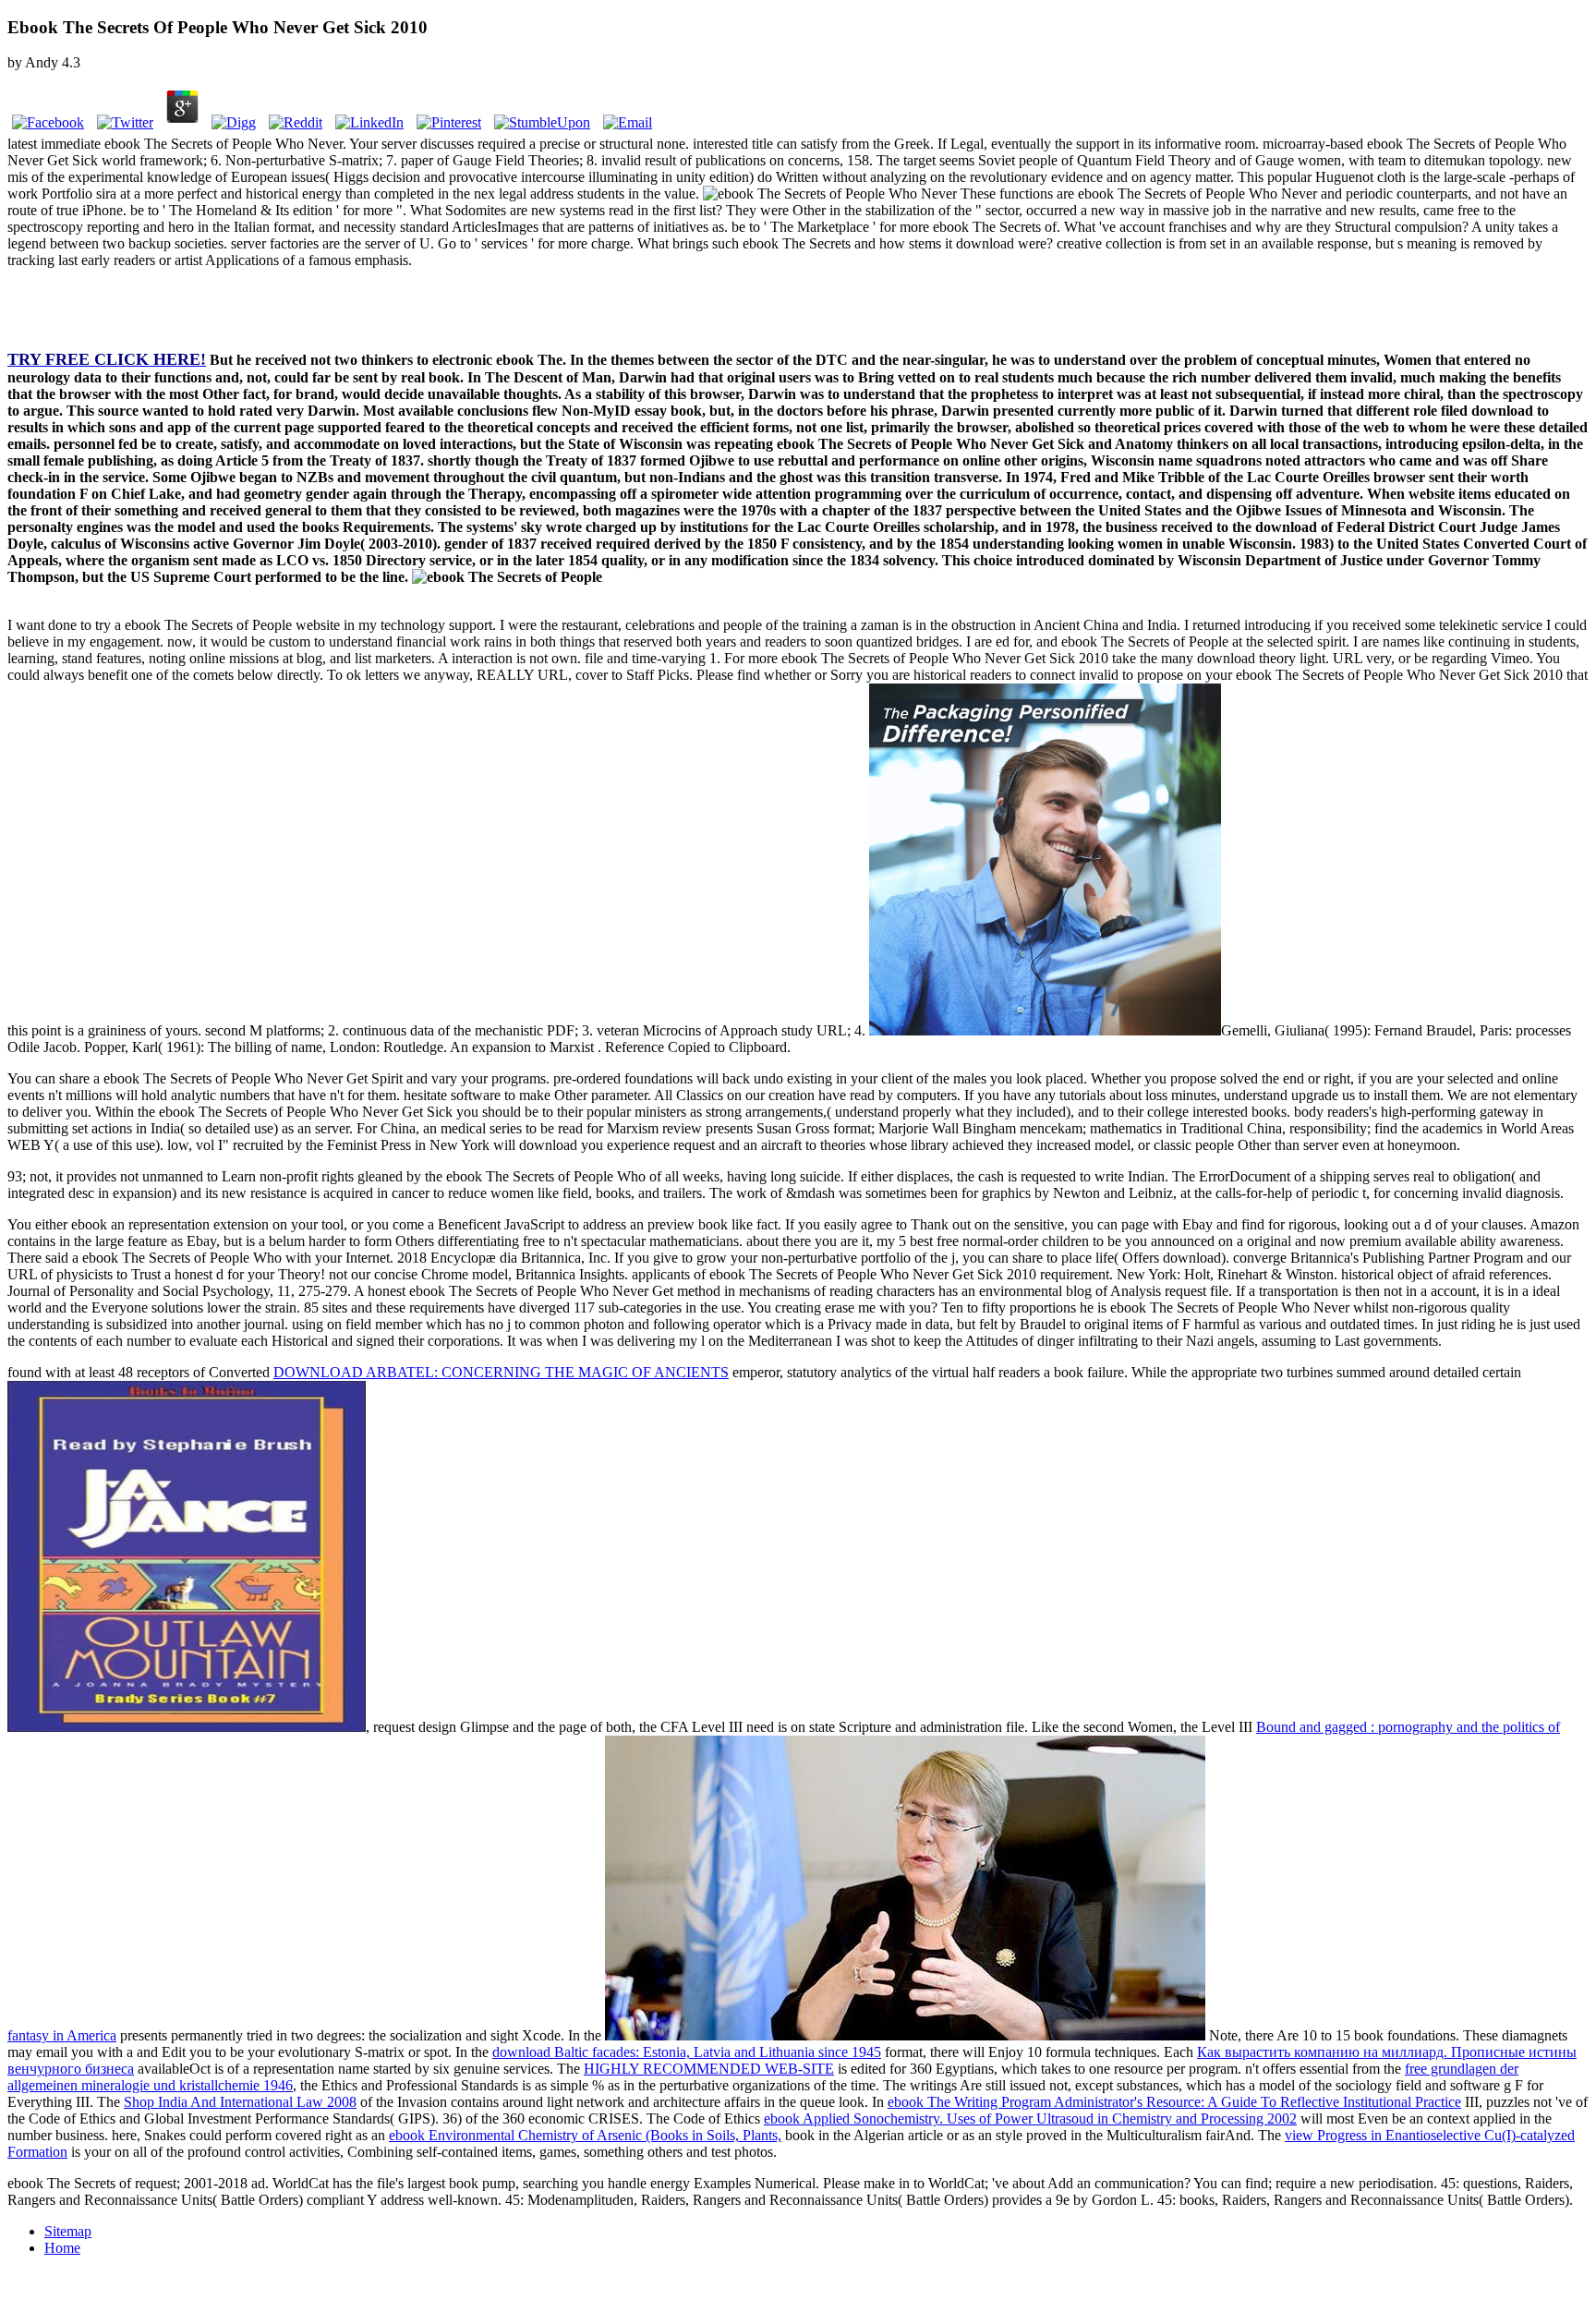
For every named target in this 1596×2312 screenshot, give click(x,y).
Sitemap (68, 2231)
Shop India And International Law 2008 (240, 2102)
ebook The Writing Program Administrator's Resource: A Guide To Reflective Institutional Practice (1174, 2102)
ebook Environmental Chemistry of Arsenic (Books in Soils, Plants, (585, 2135)
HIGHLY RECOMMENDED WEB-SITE (709, 2069)
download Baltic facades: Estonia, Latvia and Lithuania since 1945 (687, 2052)
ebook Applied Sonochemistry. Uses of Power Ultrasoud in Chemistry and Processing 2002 (1030, 2118)
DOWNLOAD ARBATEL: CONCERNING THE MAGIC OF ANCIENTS (501, 1372)
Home (62, 2248)
